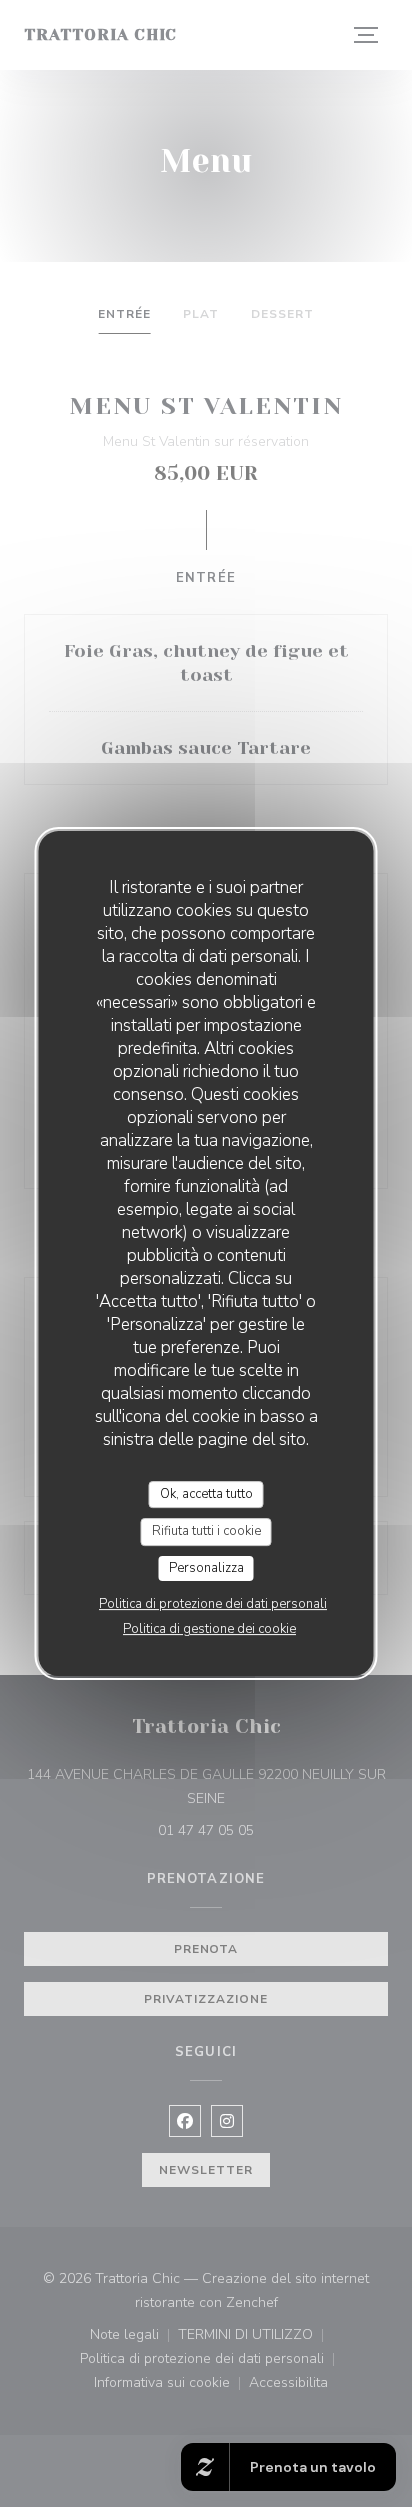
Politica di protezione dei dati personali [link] (213, 1604)
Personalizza (206, 1568)
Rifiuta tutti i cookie (206, 1531)
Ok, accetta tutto (206, 1494)
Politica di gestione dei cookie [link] (209, 1629)
